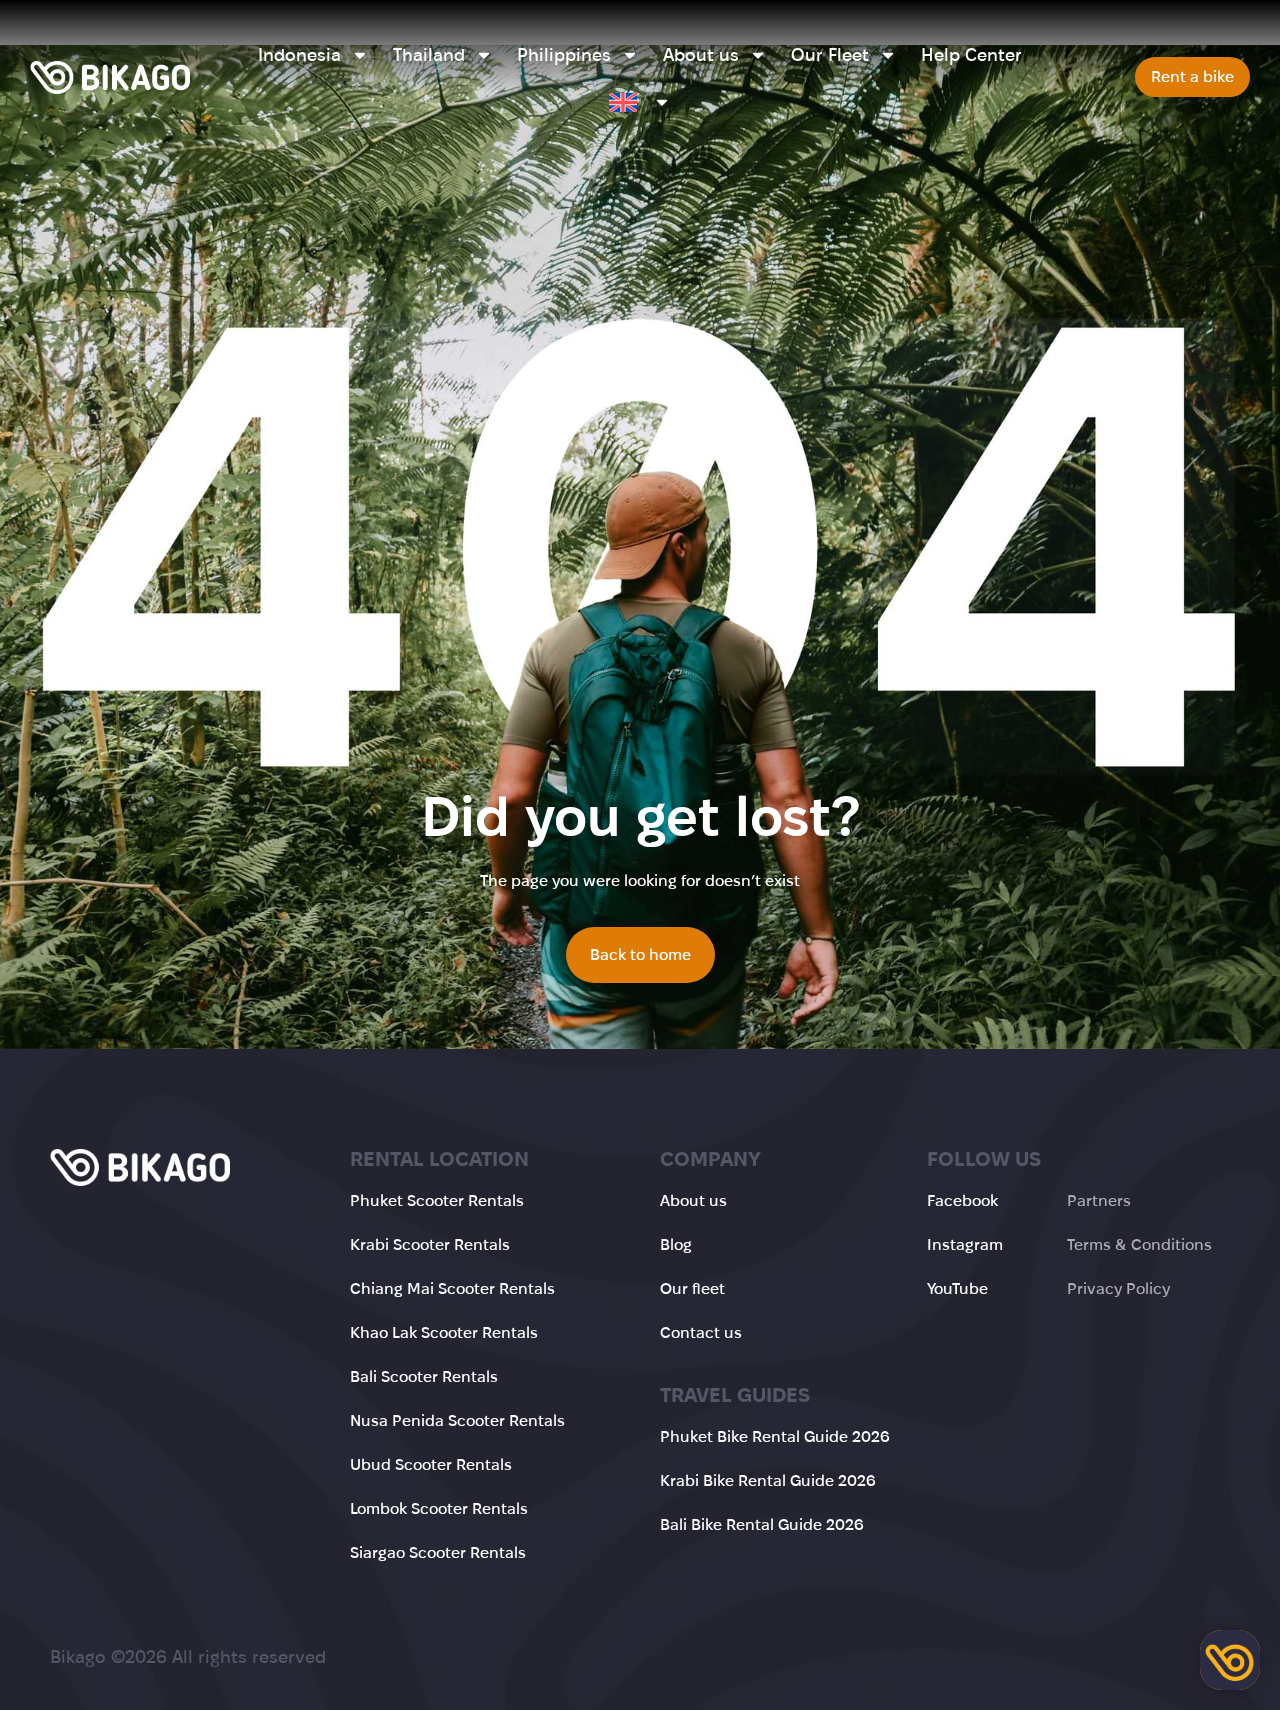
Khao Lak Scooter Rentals (444, 1332)
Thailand (429, 55)
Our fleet (692, 1288)
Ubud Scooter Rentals (431, 1464)
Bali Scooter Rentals (424, 1376)
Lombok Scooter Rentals (439, 1508)
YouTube (957, 1288)
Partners (1099, 1200)
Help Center (971, 55)
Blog (676, 1244)
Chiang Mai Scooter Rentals (452, 1288)
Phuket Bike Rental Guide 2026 (775, 1436)
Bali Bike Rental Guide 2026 (762, 1524)
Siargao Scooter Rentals (438, 1552)
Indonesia (299, 55)
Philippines (564, 55)
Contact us (701, 1332)
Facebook (962, 1200)
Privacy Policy (1118, 1288)
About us (701, 55)
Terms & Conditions (1139, 1244)
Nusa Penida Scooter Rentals (457, 1420)
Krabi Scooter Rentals (430, 1244)
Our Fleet (830, 55)
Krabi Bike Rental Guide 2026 (768, 1480)
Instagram (965, 1244)
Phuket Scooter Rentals (437, 1200)
